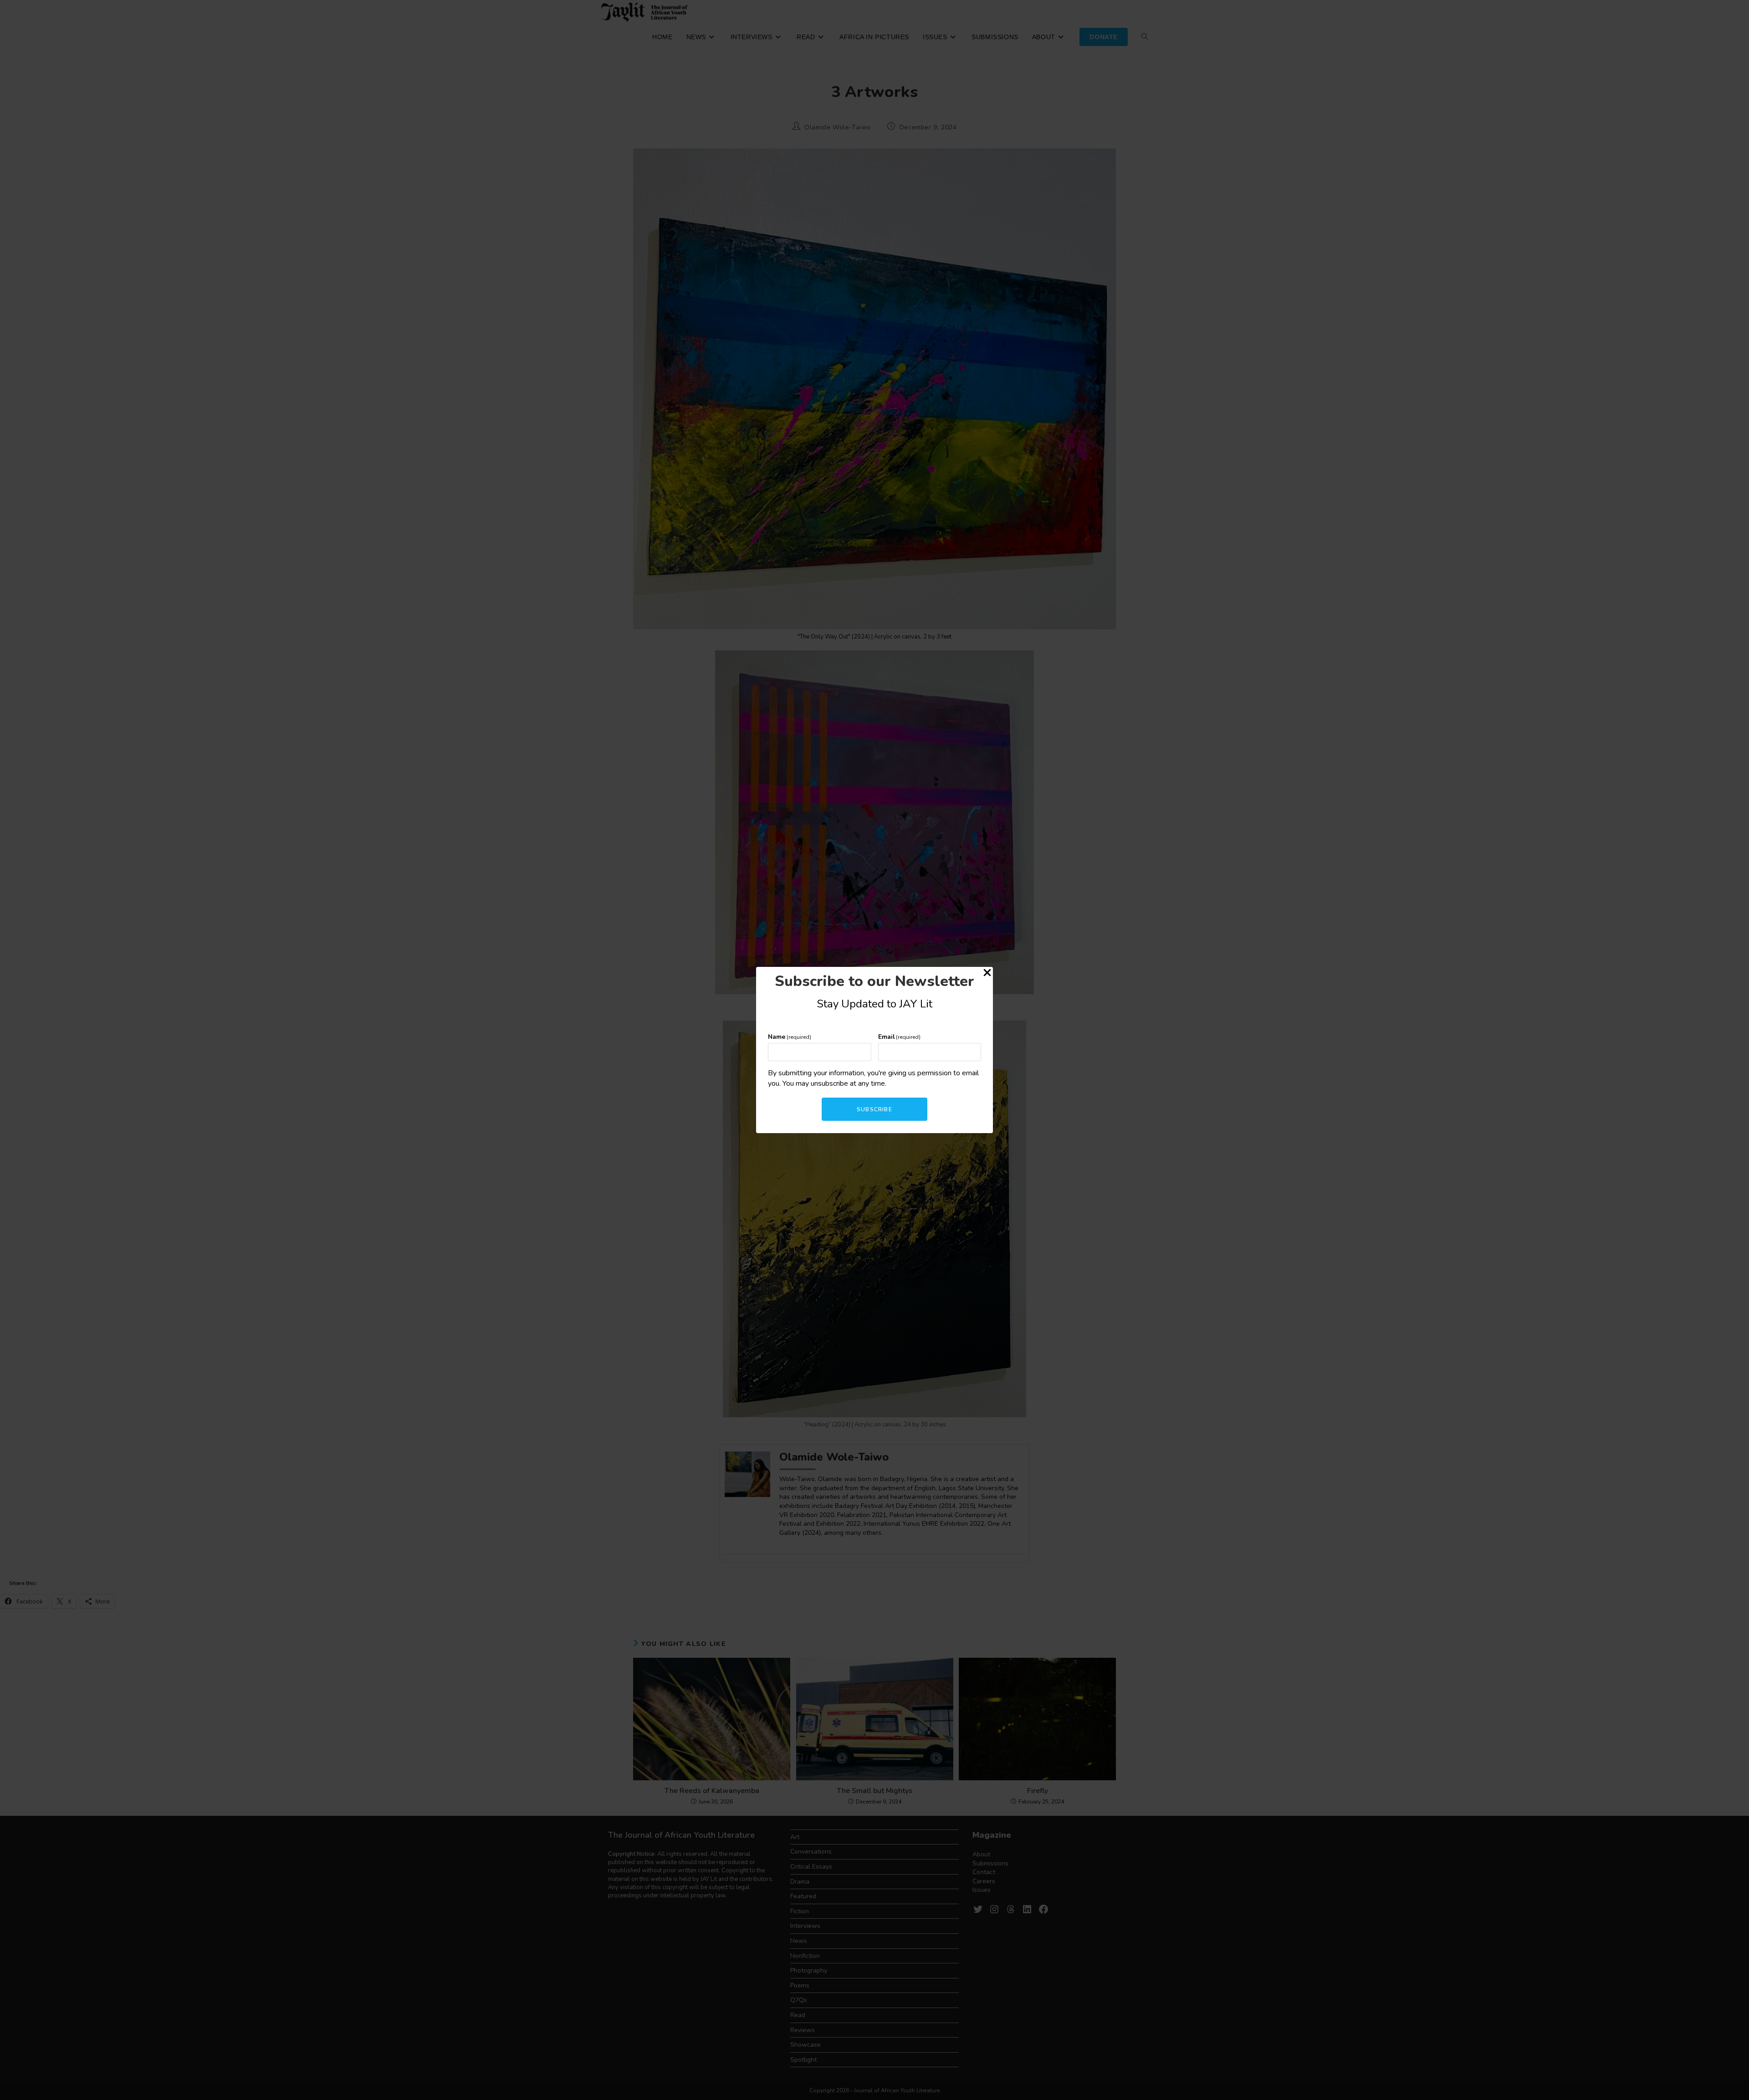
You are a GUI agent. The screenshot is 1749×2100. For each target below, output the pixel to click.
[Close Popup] (987, 974)
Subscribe (874, 1109)
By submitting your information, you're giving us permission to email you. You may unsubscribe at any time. (873, 1078)
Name (790, 1037)
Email (900, 1037)
